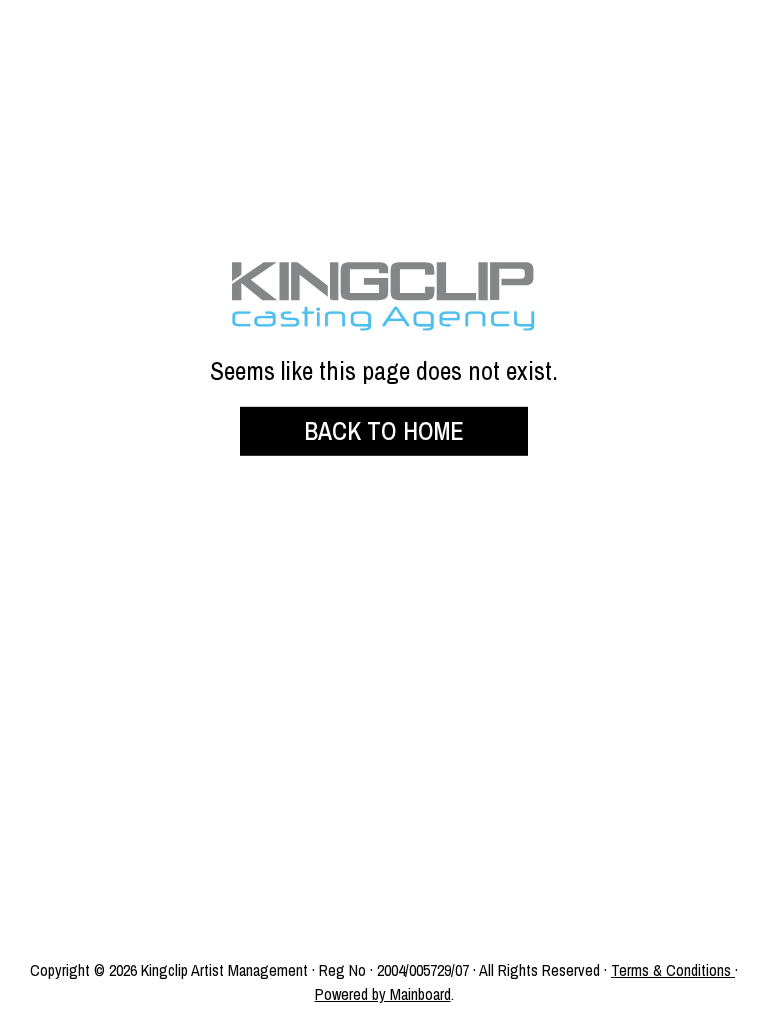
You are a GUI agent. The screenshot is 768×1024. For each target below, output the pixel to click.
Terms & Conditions (671, 970)
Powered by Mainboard (383, 994)
